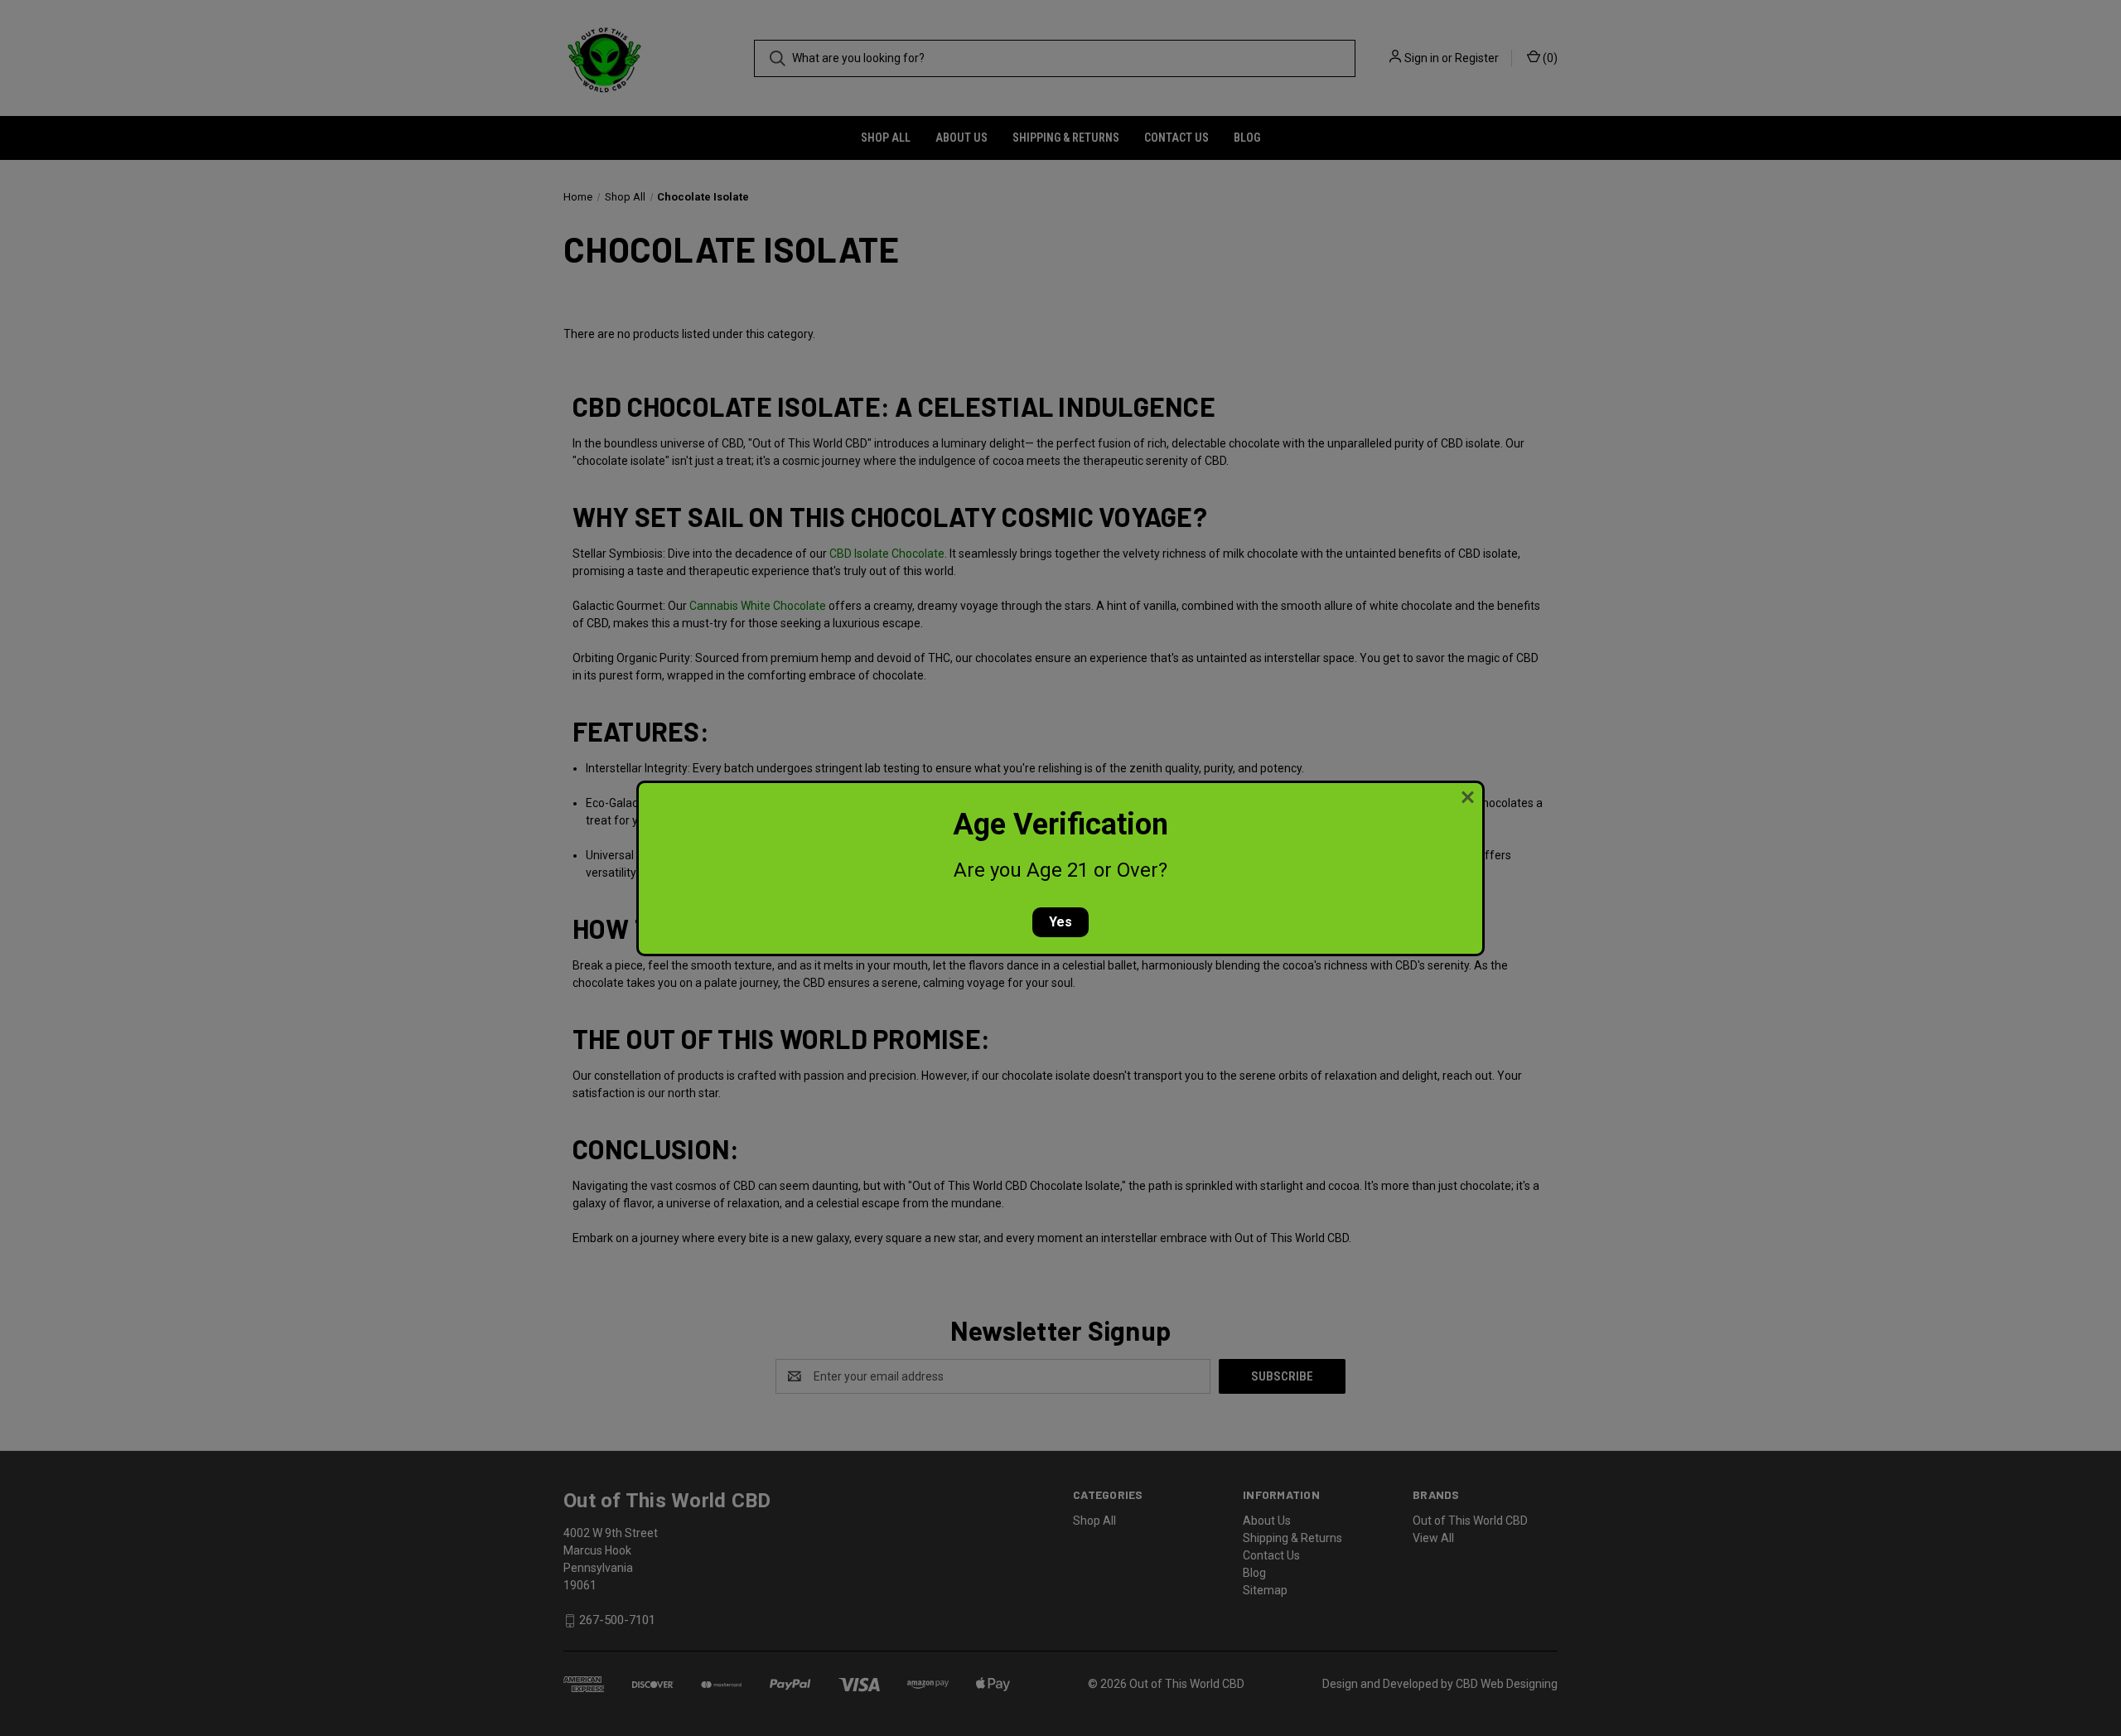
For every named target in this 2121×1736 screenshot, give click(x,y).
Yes (1060, 922)
